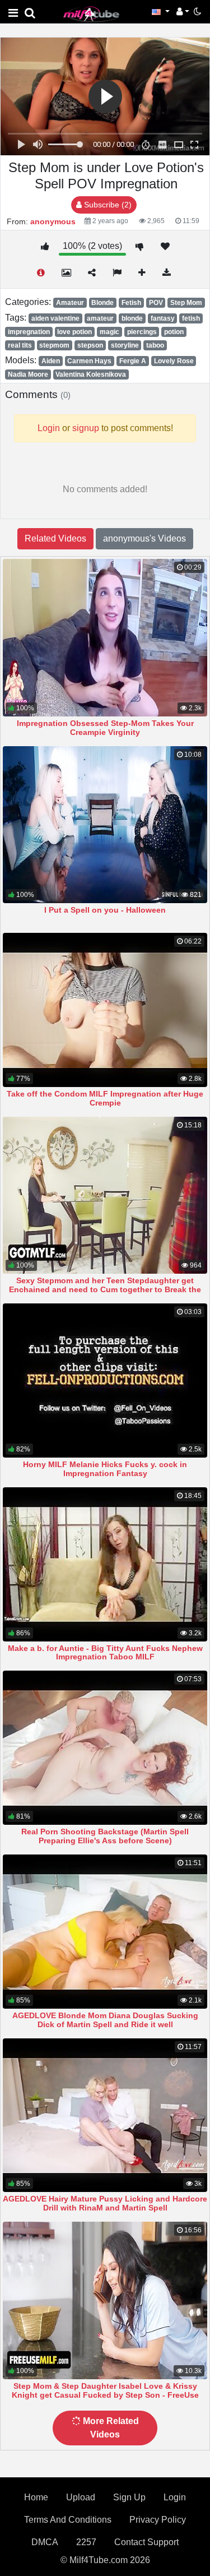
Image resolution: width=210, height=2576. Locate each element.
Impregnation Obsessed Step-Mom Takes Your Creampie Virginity (105, 728)
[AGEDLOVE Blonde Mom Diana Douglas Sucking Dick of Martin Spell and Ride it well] (105, 1932)
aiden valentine (55, 318)
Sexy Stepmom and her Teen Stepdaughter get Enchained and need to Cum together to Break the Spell (105, 1289)
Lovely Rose (174, 361)
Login (175, 2497)
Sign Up (129, 2497)
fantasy (163, 318)
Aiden (51, 361)
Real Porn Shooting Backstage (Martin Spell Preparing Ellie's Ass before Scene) (105, 1836)
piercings (142, 332)
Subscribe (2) (107, 205)
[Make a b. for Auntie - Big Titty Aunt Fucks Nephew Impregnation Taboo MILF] (105, 1564)
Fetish (131, 303)
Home (36, 2497)
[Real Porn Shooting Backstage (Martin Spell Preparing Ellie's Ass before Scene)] (105, 1748)
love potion (74, 332)
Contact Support (146, 2542)
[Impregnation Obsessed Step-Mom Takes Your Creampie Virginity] (105, 638)
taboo (155, 345)
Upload (81, 2497)
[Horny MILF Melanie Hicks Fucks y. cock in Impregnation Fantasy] (105, 1381)
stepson (90, 345)
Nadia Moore (28, 374)
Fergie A (133, 361)
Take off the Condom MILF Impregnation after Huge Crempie (105, 1098)
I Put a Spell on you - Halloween (105, 910)
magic (109, 332)
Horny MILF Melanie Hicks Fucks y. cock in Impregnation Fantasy (105, 1469)
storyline (125, 345)
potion (174, 332)
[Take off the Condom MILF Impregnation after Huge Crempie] (105, 1010)
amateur (100, 318)
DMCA (45, 2542)
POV (156, 303)
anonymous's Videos (144, 538)
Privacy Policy (158, 2520)
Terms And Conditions (68, 2520)
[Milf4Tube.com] (91, 14)
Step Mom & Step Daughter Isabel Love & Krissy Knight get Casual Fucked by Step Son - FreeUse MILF (105, 2395)
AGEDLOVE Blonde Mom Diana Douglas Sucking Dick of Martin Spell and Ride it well (105, 2020)
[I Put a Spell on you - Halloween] (105, 825)
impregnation (29, 332)
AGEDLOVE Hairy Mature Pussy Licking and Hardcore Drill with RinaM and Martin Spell (105, 2203)
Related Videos (55, 538)
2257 (86, 2542)
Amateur (70, 303)
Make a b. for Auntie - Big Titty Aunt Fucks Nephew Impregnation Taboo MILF (105, 1653)
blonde (132, 318)
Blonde (102, 303)
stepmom (54, 345)
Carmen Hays (89, 361)
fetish (191, 318)
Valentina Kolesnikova (91, 374)
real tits (20, 345)
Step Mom (186, 303)
